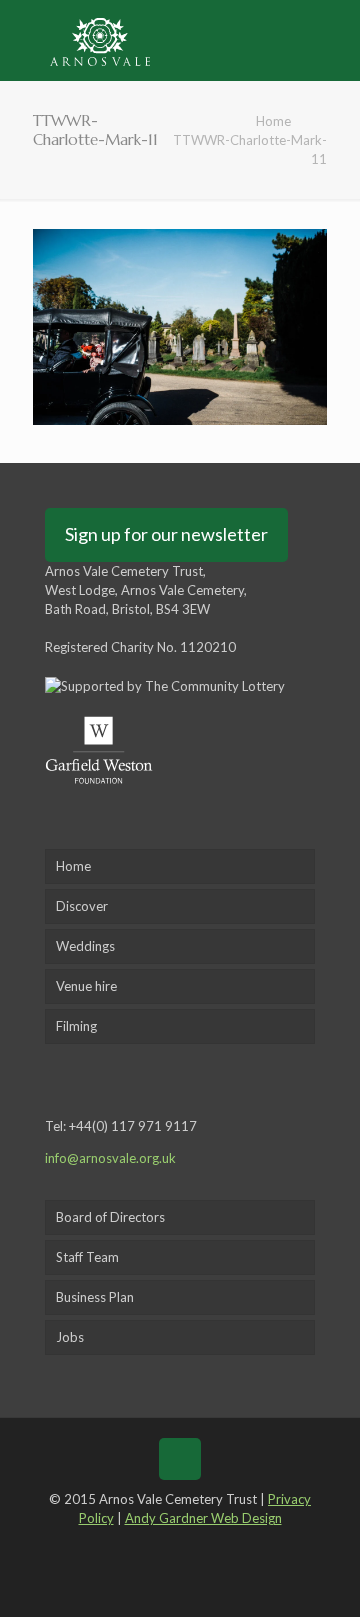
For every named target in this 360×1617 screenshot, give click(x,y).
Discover (82, 906)
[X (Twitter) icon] (165, 1546)
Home (273, 121)
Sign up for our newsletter (166, 534)
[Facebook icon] (135, 1546)
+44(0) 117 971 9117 (133, 1126)
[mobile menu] (333, 40)
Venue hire (86, 986)
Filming (76, 1026)
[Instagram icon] (223, 1546)
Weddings (85, 946)
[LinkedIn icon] (194, 1546)
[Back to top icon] (180, 1459)
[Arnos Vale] (100, 40)
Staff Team (87, 1257)
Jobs (70, 1337)
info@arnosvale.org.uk (110, 1158)
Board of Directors (110, 1217)
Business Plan (95, 1297)
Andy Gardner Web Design (203, 1518)
